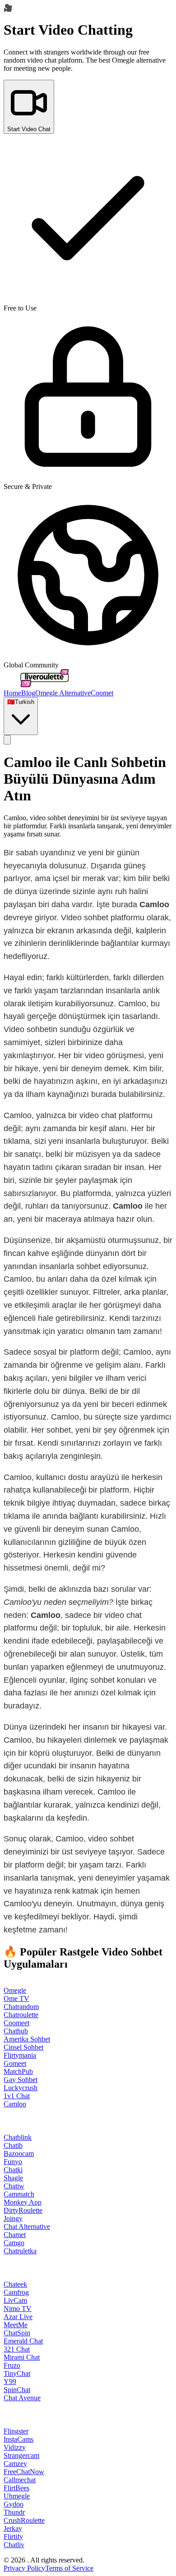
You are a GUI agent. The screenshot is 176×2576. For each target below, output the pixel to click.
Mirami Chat (22, 2357)
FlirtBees (16, 2488)
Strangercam (21, 2455)
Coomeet (16, 2023)
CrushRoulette (24, 2520)
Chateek (15, 2284)
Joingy (13, 2218)
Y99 (10, 2382)
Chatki (13, 2170)
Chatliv (14, 2545)
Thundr (14, 2512)
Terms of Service (69, 2568)
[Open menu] (7, 740)
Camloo (15, 2104)
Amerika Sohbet (27, 2039)
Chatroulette (21, 2015)
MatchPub (18, 2071)
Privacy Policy (24, 2568)
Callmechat (20, 2480)
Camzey (15, 2464)
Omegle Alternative (63, 693)
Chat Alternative (27, 2227)
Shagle (13, 2178)
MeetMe (16, 2325)
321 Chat (17, 2349)
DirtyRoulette (23, 2210)
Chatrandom (21, 2007)
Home (12, 693)
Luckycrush (21, 2088)
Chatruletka (20, 2251)
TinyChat (17, 2373)
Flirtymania (20, 2055)
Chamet (15, 2235)
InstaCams (19, 2439)
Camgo (14, 2243)
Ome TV (16, 1998)
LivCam (15, 2300)
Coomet (102, 693)
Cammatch (19, 2194)
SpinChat (17, 2390)
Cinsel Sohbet (23, 2047)
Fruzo (12, 2365)
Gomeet (15, 2063)
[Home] (44, 685)
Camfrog (16, 2292)
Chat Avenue (22, 2398)
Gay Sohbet (21, 2080)
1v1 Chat (17, 2096)
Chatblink (18, 2137)
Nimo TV (18, 2309)
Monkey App (23, 2202)
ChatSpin (17, 2333)
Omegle (15, 1990)
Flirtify (13, 2537)
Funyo (13, 2162)
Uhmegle (17, 2496)
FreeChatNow (24, 2472)
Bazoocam (19, 2154)
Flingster (16, 2431)
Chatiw (14, 2186)
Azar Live (18, 2317)
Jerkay (13, 2528)
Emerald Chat (23, 2341)
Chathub (16, 2031)
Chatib (13, 2145)
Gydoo (14, 2504)
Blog (28, 693)
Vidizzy (15, 2447)
